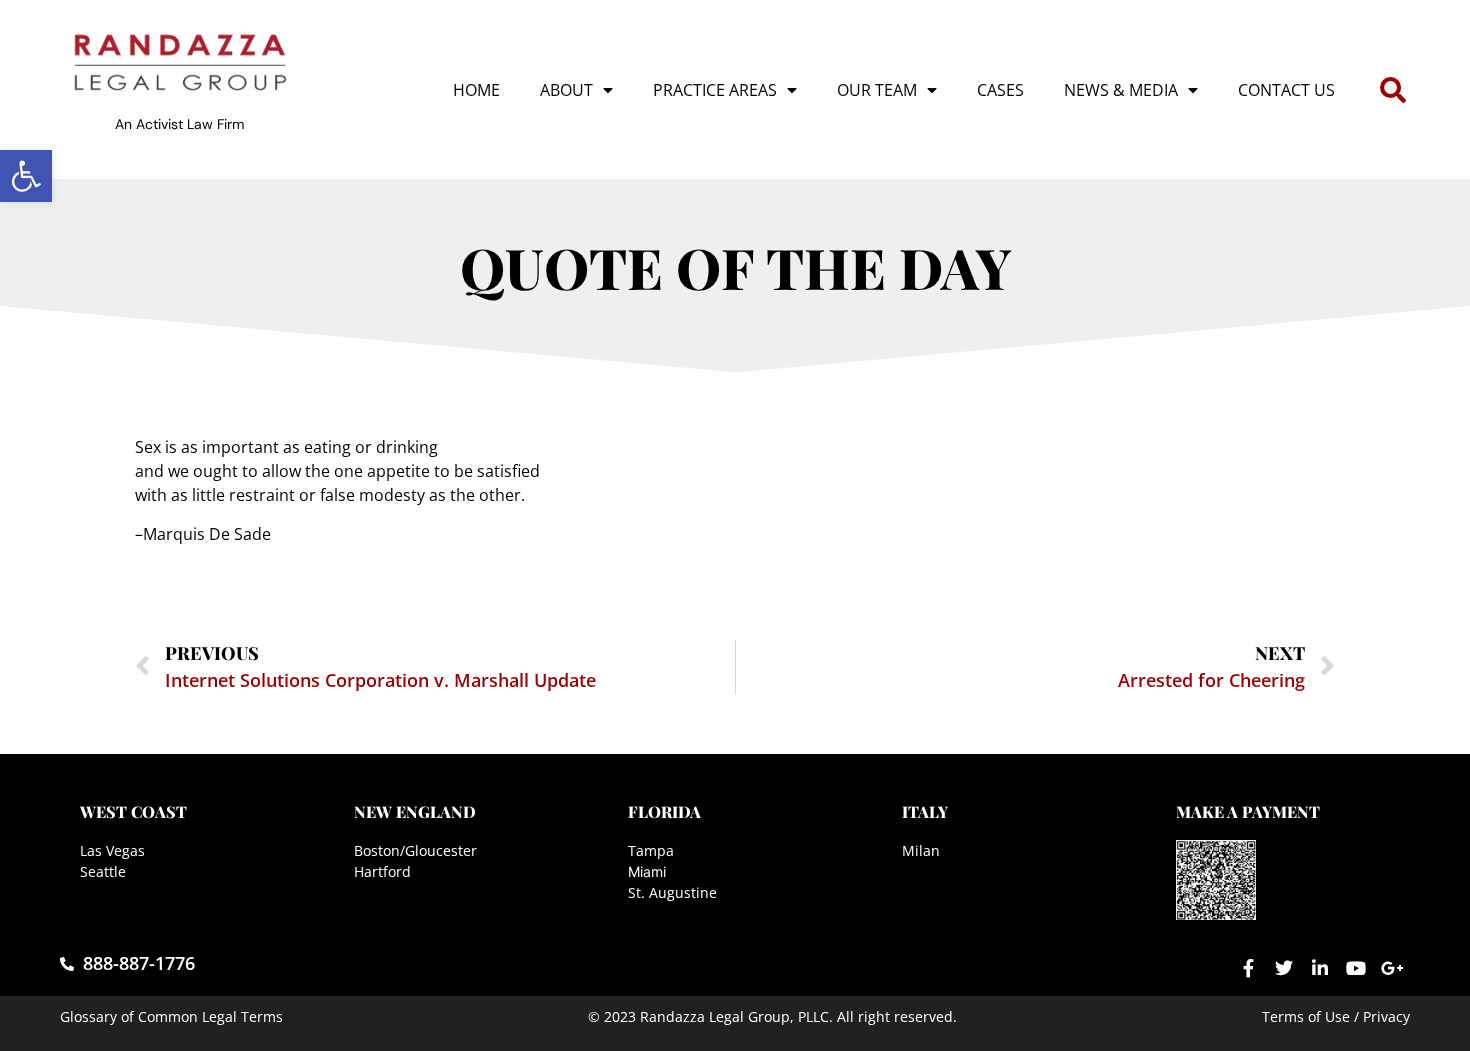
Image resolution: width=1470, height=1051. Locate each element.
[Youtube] (1356, 968)
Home (476, 90)
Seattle (103, 871)
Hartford (382, 871)
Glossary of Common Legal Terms (171, 1016)
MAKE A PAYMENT (1248, 811)
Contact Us (1286, 90)
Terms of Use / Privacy (1336, 1016)
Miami (647, 871)
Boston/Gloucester (415, 850)
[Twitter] (1284, 968)
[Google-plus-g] (1392, 968)
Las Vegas (112, 850)
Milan (921, 850)
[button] (26, 176)
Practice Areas (715, 90)
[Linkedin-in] (1320, 968)
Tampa (651, 850)
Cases (1000, 90)
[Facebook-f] (1248, 968)
